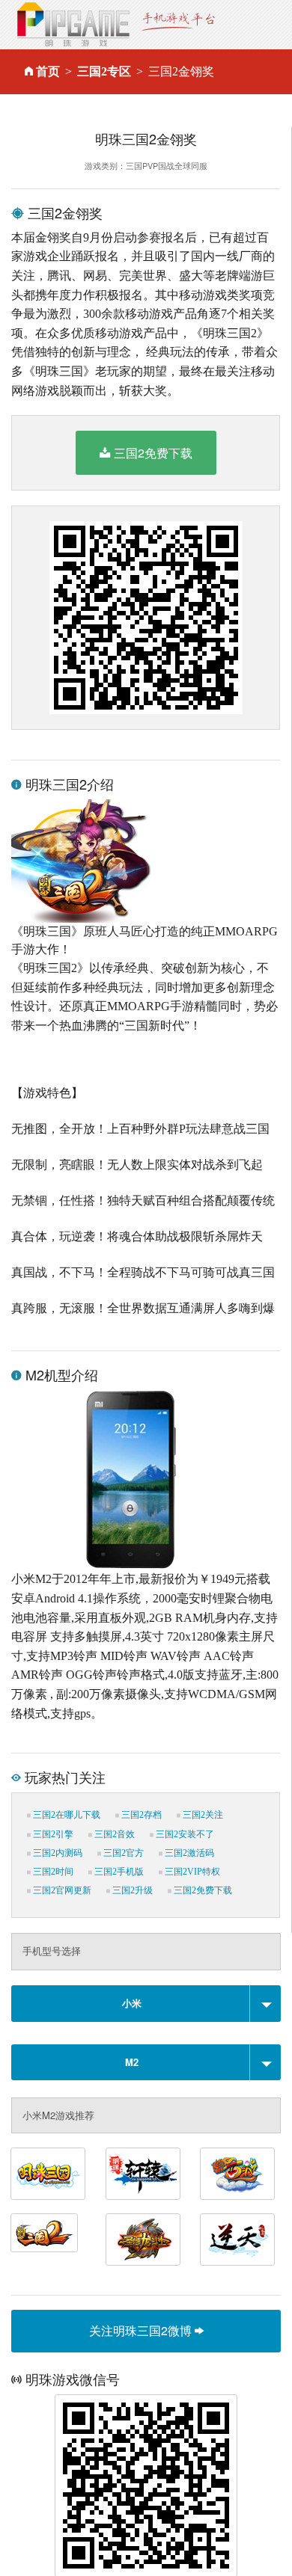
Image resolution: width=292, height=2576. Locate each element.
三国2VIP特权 (191, 1872)
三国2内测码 (57, 1853)
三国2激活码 (188, 1853)
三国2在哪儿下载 (66, 1815)
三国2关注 (202, 1815)
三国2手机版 (118, 1872)
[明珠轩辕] (143, 2174)
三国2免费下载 (153, 453)
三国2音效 (113, 1834)
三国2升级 (131, 1890)
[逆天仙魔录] (237, 2240)
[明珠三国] (48, 2174)
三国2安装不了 (184, 1834)
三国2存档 (140, 1815)
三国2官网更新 (61, 1890)
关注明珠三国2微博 (142, 2330)
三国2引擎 (52, 1834)
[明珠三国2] (44, 2233)
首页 (48, 71)
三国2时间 (52, 1872)
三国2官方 (122, 1853)
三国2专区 (104, 71)
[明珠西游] (237, 2174)
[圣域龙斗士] (143, 2240)
